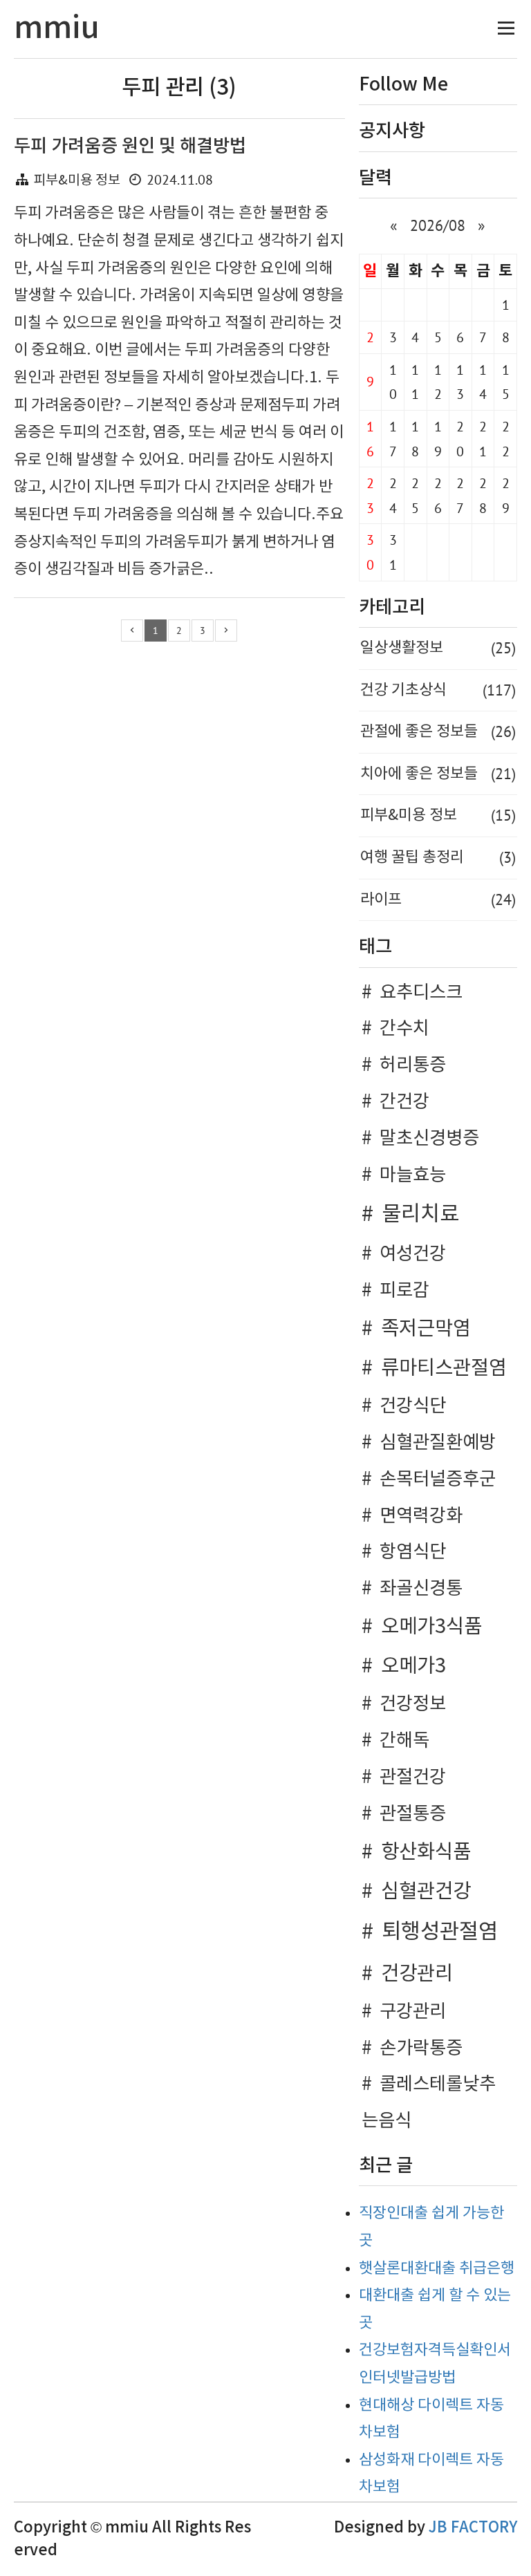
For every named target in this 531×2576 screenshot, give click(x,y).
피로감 (404, 1291)
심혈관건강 (426, 1892)
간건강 (404, 1102)
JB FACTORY (473, 2528)
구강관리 (413, 2012)
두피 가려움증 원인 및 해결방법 (130, 146)
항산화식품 (426, 1852)
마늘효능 (413, 1175)
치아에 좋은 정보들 (438, 774)
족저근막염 (426, 1329)
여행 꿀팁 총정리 (438, 857)
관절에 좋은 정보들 (438, 731)
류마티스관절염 (444, 1369)
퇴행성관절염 (440, 1932)
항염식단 (413, 1552)
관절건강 (413, 1777)
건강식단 (413, 1406)
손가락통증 (421, 2048)
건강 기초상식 (438, 690)
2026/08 (438, 225)
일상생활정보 (438, 648)
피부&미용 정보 (77, 181)
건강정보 (413, 1704)
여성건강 (413, 1254)
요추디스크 (421, 993)
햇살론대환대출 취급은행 (437, 2269)
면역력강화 (421, 1516)
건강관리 (417, 1974)
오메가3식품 (431, 1627)
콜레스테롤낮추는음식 (429, 2103)
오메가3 (413, 1667)
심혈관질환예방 (438, 1443)
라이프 (438, 899)
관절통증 (413, 1814)
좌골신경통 (421, 1589)
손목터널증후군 (438, 1480)
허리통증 (413, 1065)
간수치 (404, 1029)
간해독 (404, 1741)
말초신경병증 (429, 1139)
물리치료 (420, 1215)
